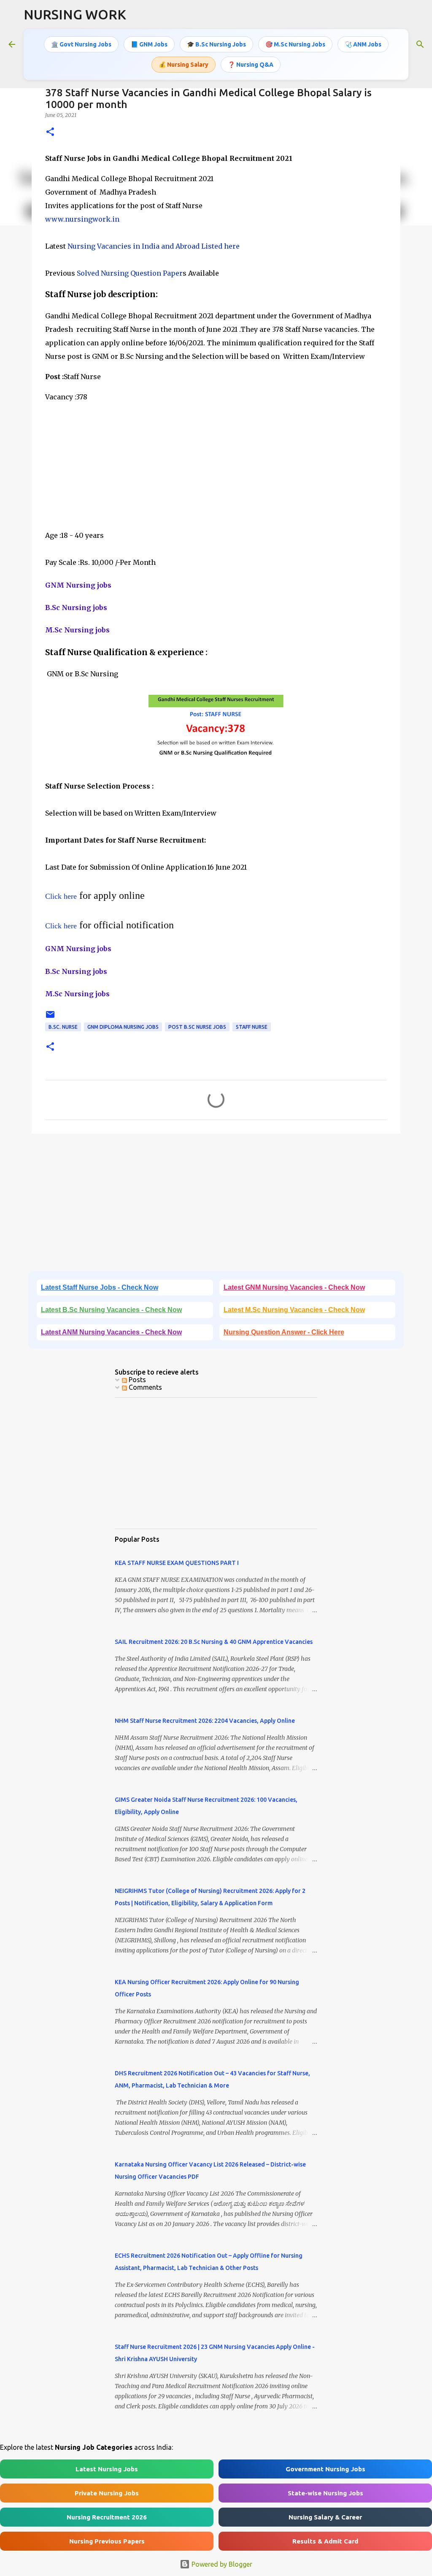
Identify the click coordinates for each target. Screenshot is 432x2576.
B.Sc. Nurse (63, 1027)
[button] (50, 132)
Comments (144, 1387)
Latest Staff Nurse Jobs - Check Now (100, 1287)
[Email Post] (50, 1018)
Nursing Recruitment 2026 (107, 2517)
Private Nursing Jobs (107, 2493)
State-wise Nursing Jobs (325, 2493)
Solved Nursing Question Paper (130, 273)
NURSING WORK (75, 14)
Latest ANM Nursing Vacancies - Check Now (111, 1332)
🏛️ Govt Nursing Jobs (81, 44)
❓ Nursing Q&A (251, 65)
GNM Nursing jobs (78, 585)
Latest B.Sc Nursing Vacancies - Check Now (111, 1310)
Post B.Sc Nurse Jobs (197, 1027)
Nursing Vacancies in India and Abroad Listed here (154, 246)
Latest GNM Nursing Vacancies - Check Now (294, 1287)
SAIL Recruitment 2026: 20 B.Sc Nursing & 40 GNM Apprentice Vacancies (214, 1642)
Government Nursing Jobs (325, 2469)
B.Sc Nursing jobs (76, 607)
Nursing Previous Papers (107, 2541)
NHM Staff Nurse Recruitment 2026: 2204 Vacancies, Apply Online (205, 1721)
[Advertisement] (216, 469)
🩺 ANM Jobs (363, 44)
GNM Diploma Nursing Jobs (123, 1027)
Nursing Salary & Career (325, 2517)
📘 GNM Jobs (149, 44)
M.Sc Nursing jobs (77, 630)
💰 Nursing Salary (184, 65)
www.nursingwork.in (82, 219)
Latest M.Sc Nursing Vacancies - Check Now (294, 1310)
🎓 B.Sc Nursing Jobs (216, 44)
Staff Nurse (252, 1027)
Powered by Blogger (221, 2564)
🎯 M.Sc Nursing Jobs (295, 44)
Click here (61, 896)
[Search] (420, 44)
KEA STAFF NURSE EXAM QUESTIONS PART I (177, 1563)
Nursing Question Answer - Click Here (284, 1332)
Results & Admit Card (325, 2541)
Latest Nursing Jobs (107, 2469)
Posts (136, 1380)
